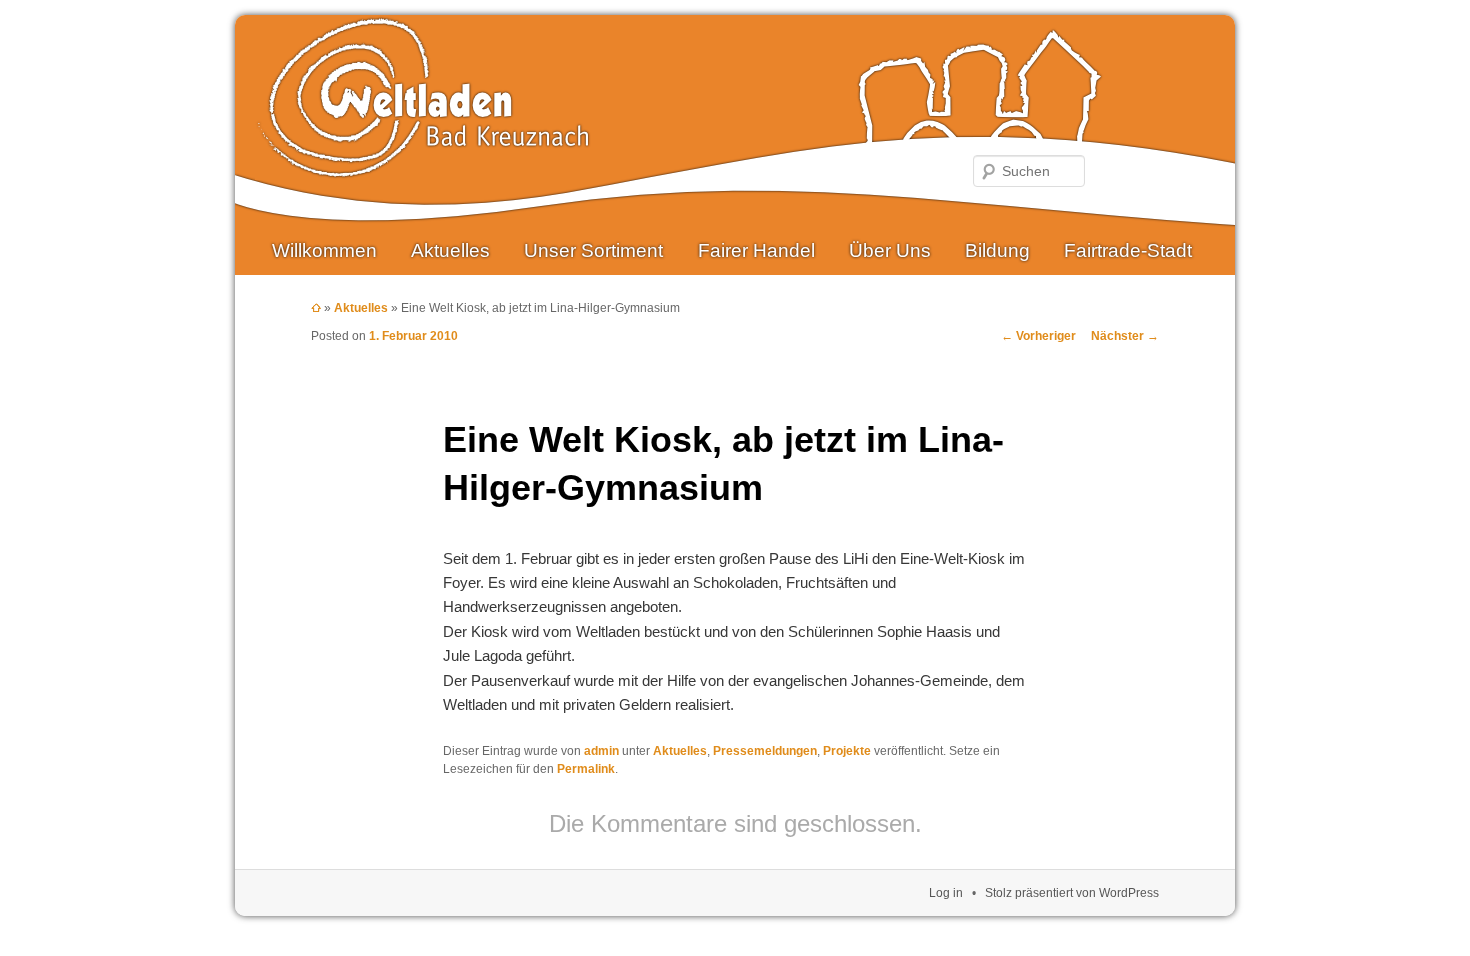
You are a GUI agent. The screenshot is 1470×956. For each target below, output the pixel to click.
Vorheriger (1038, 336)
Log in (946, 893)
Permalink (586, 769)
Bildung (997, 250)
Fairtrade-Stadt (1128, 250)
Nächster (1125, 336)
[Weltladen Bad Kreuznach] (423, 162)
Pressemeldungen (765, 751)
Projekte (847, 751)
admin (601, 751)
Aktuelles (450, 250)
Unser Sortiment (593, 250)
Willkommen (324, 250)
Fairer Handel (756, 250)
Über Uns (890, 250)
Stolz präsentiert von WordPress (1072, 893)
